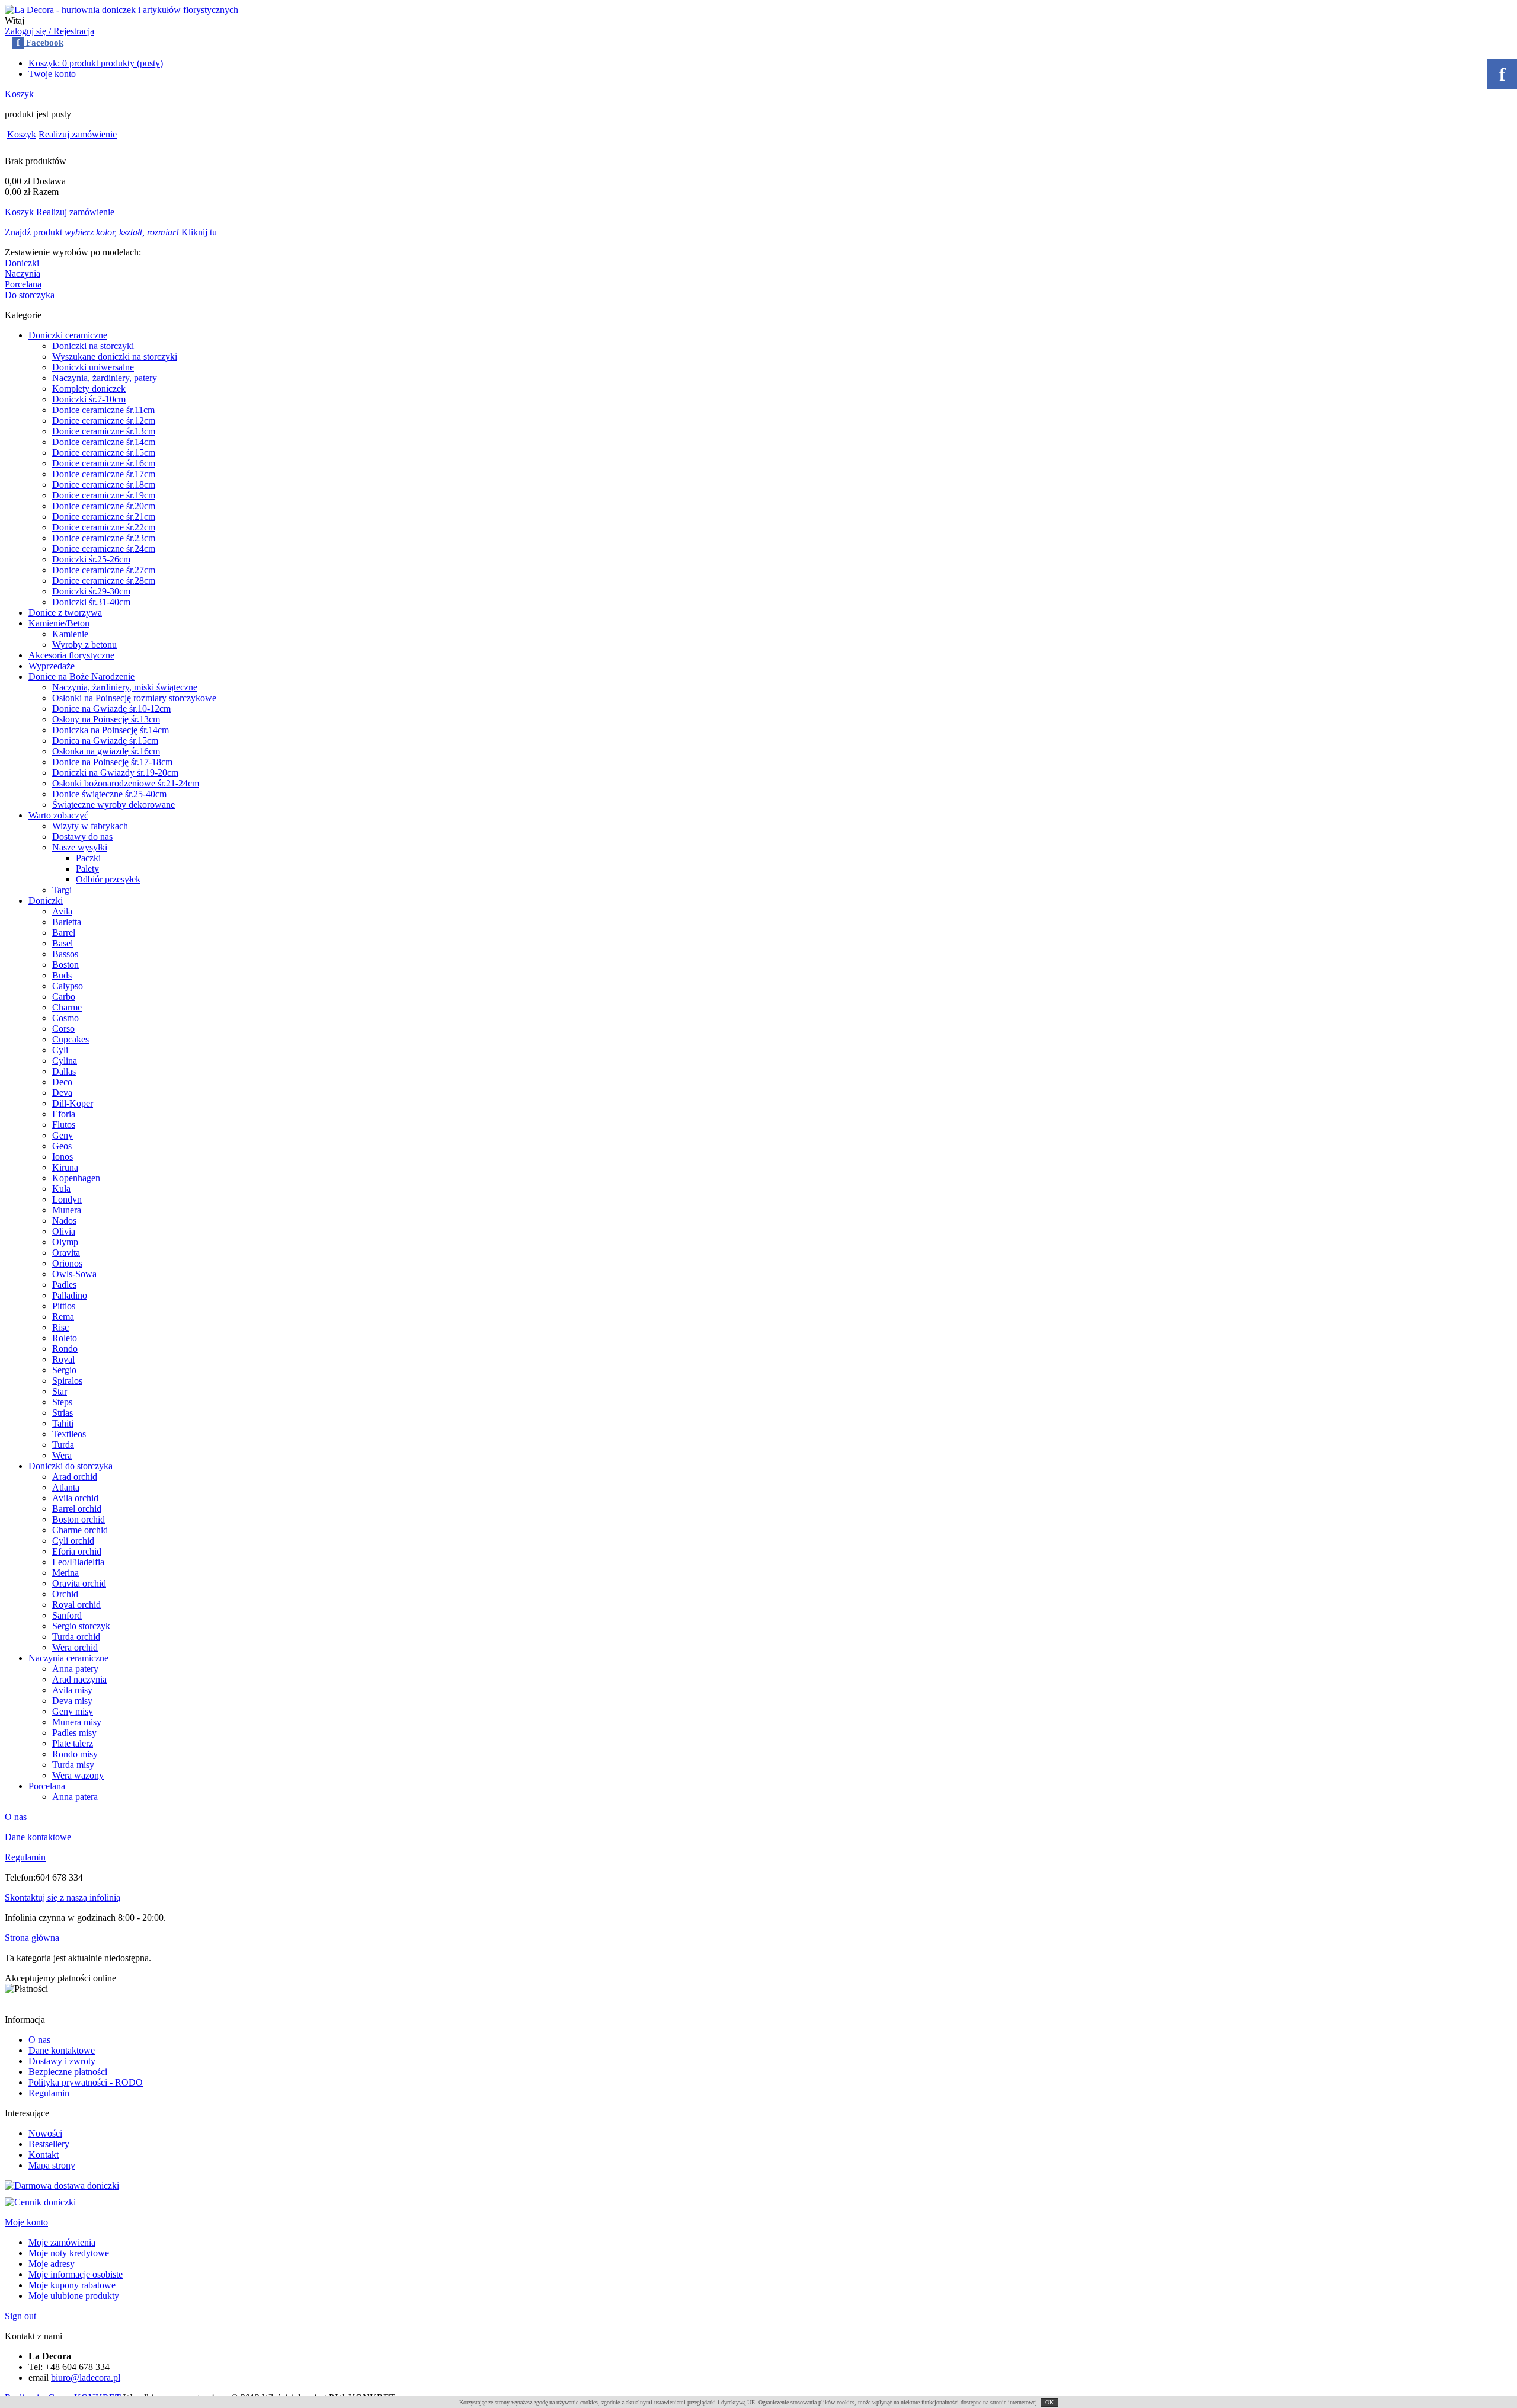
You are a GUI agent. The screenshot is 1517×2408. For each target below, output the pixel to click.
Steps (62, 1402)
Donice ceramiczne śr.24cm (104, 549)
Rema (63, 1317)
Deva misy (72, 1701)
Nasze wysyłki (80, 847)
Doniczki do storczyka (71, 1466)
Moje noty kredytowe (69, 2253)
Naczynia (23, 274)
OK (1049, 2402)
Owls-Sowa (74, 1274)
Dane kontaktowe (38, 1837)
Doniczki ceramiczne (68, 335)
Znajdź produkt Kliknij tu (111, 232)
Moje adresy (52, 2264)
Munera (67, 1210)
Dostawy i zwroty (62, 2061)
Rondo (65, 1349)
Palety (87, 869)
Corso (63, 1029)
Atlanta (66, 1487)
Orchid (65, 1594)
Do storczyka (30, 295)
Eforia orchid (77, 1551)
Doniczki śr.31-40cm (91, 602)
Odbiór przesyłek (108, 879)
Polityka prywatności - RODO (86, 2082)
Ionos (63, 1157)
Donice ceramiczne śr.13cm (104, 431)
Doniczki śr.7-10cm (89, 399)
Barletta (67, 922)
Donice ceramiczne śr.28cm (104, 581)
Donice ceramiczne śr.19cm (104, 495)
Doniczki (22, 263)
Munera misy (77, 1722)
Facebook (40, 43)
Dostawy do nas (82, 837)
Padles (64, 1285)
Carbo (64, 997)
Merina (65, 1573)
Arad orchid (75, 1477)
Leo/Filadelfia (78, 1562)
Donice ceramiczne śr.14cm (104, 442)
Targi (62, 890)
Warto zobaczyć (58, 815)
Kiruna (65, 1167)
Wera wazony (78, 1775)
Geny (63, 1135)
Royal (63, 1359)
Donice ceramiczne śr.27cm (104, 570)
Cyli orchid (73, 1541)
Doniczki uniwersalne (93, 367)
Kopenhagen (76, 1178)
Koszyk (19, 94)
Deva (62, 1093)
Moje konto (26, 2222)
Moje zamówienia (62, 2242)
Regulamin (25, 1857)
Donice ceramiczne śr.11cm (103, 410)
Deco (62, 1082)
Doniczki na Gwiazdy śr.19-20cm (115, 773)
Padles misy (74, 1733)
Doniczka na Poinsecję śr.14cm (111, 730)
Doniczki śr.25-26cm (91, 559)
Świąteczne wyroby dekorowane (113, 805)
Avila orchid (75, 1498)
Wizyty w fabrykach (90, 826)
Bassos (65, 954)
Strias (63, 1413)
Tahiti (63, 1423)
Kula (61, 1189)
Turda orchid (76, 1637)
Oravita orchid (79, 1583)
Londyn (67, 1199)
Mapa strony (52, 2165)
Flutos (64, 1125)
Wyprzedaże (52, 666)
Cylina (65, 1061)
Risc (60, 1327)
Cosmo (65, 1018)
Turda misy (73, 1765)
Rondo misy (75, 1754)
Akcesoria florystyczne (71, 655)
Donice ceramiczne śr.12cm (104, 420)
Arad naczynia (79, 1679)
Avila (62, 911)
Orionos (67, 1263)
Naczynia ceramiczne (68, 1658)
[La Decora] (121, 10)
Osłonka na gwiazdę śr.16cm (106, 751)
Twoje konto (52, 74)
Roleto (65, 1338)
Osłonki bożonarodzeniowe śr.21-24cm (126, 783)
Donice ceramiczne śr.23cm (104, 538)
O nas (16, 1817)
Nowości (45, 2133)
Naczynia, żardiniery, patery (105, 378)
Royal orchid (76, 1605)
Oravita (66, 1253)
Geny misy (73, 1711)
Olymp (65, 1242)
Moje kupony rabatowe (72, 2285)
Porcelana (23, 284)
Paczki (88, 858)
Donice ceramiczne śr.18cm (104, 485)
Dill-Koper (73, 1103)
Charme (67, 1007)
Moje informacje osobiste (76, 2274)
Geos (62, 1146)
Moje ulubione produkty (74, 2296)
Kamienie (70, 634)
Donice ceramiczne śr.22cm (104, 527)
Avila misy (72, 1690)
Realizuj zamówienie (78, 134)
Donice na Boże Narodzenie (81, 677)
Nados (64, 1221)
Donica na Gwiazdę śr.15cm (105, 741)
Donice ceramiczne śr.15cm (104, 453)
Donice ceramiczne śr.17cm (104, 474)
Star (60, 1391)
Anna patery (75, 1669)
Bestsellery (49, 2144)
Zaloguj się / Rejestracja (49, 31)
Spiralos (67, 1381)
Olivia (64, 1231)
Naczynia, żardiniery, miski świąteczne (125, 687)
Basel (63, 943)
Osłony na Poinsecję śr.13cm (106, 719)
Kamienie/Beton (59, 623)
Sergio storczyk (81, 1626)
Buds (62, 975)
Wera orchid (75, 1647)
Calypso (68, 986)
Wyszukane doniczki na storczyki (115, 356)
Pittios (64, 1306)
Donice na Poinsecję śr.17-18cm (112, 762)
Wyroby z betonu (84, 645)
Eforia (64, 1114)
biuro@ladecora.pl (86, 2377)
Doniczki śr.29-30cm (91, 591)
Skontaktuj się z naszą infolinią (63, 1897)
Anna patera (75, 1797)
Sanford (67, 1615)
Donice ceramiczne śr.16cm (104, 463)
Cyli (60, 1050)
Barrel (64, 933)
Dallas (64, 1071)
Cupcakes (71, 1039)
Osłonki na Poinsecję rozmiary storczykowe (134, 698)
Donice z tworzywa (65, 613)
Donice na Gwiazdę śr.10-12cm (111, 709)
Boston (65, 965)
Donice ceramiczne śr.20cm (104, 506)
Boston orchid (79, 1519)
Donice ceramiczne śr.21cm (104, 517)
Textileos (69, 1434)
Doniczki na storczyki (93, 346)
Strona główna (32, 1938)
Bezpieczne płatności (68, 2072)
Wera (62, 1455)
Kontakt (44, 2155)
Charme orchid (80, 1530)
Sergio (64, 1370)
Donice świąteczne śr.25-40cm (109, 794)
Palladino (70, 1295)
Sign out (20, 2316)
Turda (63, 1445)
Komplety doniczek (89, 388)
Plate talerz (73, 1743)
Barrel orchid (77, 1509)
